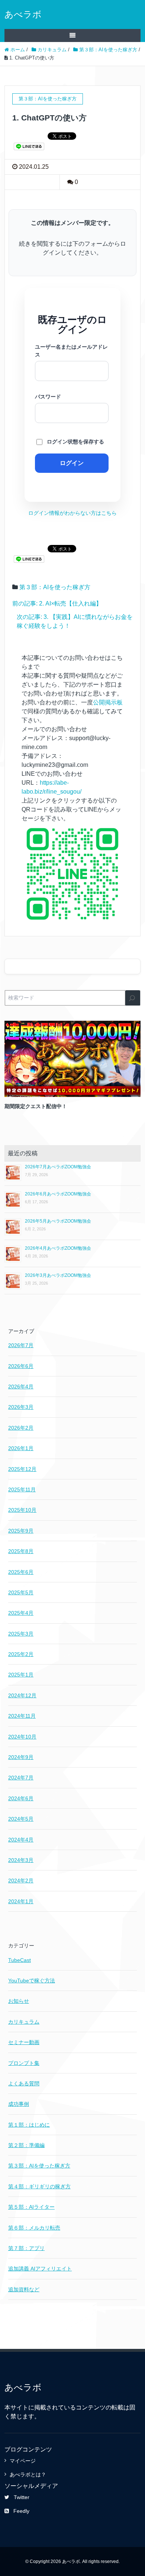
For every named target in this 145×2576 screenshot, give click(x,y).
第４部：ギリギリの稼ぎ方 (39, 2186)
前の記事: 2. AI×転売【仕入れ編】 (57, 603)
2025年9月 (21, 1531)
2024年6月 (21, 1798)
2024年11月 (22, 1716)
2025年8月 (21, 1551)
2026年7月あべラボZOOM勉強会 (58, 1167)
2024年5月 (21, 1819)
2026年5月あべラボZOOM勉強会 (58, 1221)
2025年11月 (22, 1489)
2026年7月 (21, 1345)
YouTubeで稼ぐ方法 (32, 1981)
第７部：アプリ (26, 2248)
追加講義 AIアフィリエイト (40, 2269)
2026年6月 (21, 1366)
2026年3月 (21, 1407)
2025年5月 (21, 1592)
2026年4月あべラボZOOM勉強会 (58, 1248)
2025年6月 (21, 1572)
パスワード (48, 397)
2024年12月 (22, 1695)
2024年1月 (21, 1901)
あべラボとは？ (28, 2475)
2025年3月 (21, 1634)
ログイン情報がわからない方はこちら (72, 513)
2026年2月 (21, 1428)
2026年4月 (21, 1387)
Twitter (22, 2497)
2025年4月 (21, 1613)
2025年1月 (21, 1675)
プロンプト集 (24, 2063)
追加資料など (24, 2289)
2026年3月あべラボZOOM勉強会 (58, 1275)
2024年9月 (21, 1757)
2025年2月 (21, 1654)
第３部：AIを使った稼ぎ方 (55, 587)
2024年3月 (21, 1860)
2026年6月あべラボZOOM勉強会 (58, 1194)
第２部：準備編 (26, 2145)
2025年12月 (22, 1469)
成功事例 (19, 2104)
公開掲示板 (108, 702)
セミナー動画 (24, 2042)
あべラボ (23, 14)
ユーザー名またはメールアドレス (71, 351)
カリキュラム (24, 2022)
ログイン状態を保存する (75, 442)
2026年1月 (21, 1448)
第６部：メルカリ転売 (34, 2228)
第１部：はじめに (29, 2125)
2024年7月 (21, 1778)
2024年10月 (22, 1737)
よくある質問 (24, 2083)
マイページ (23, 2461)
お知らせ (19, 2001)
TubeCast (20, 1960)
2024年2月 (21, 1881)
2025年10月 (22, 1510)
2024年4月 (21, 1840)
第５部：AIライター (31, 2207)
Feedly (21, 2511)
